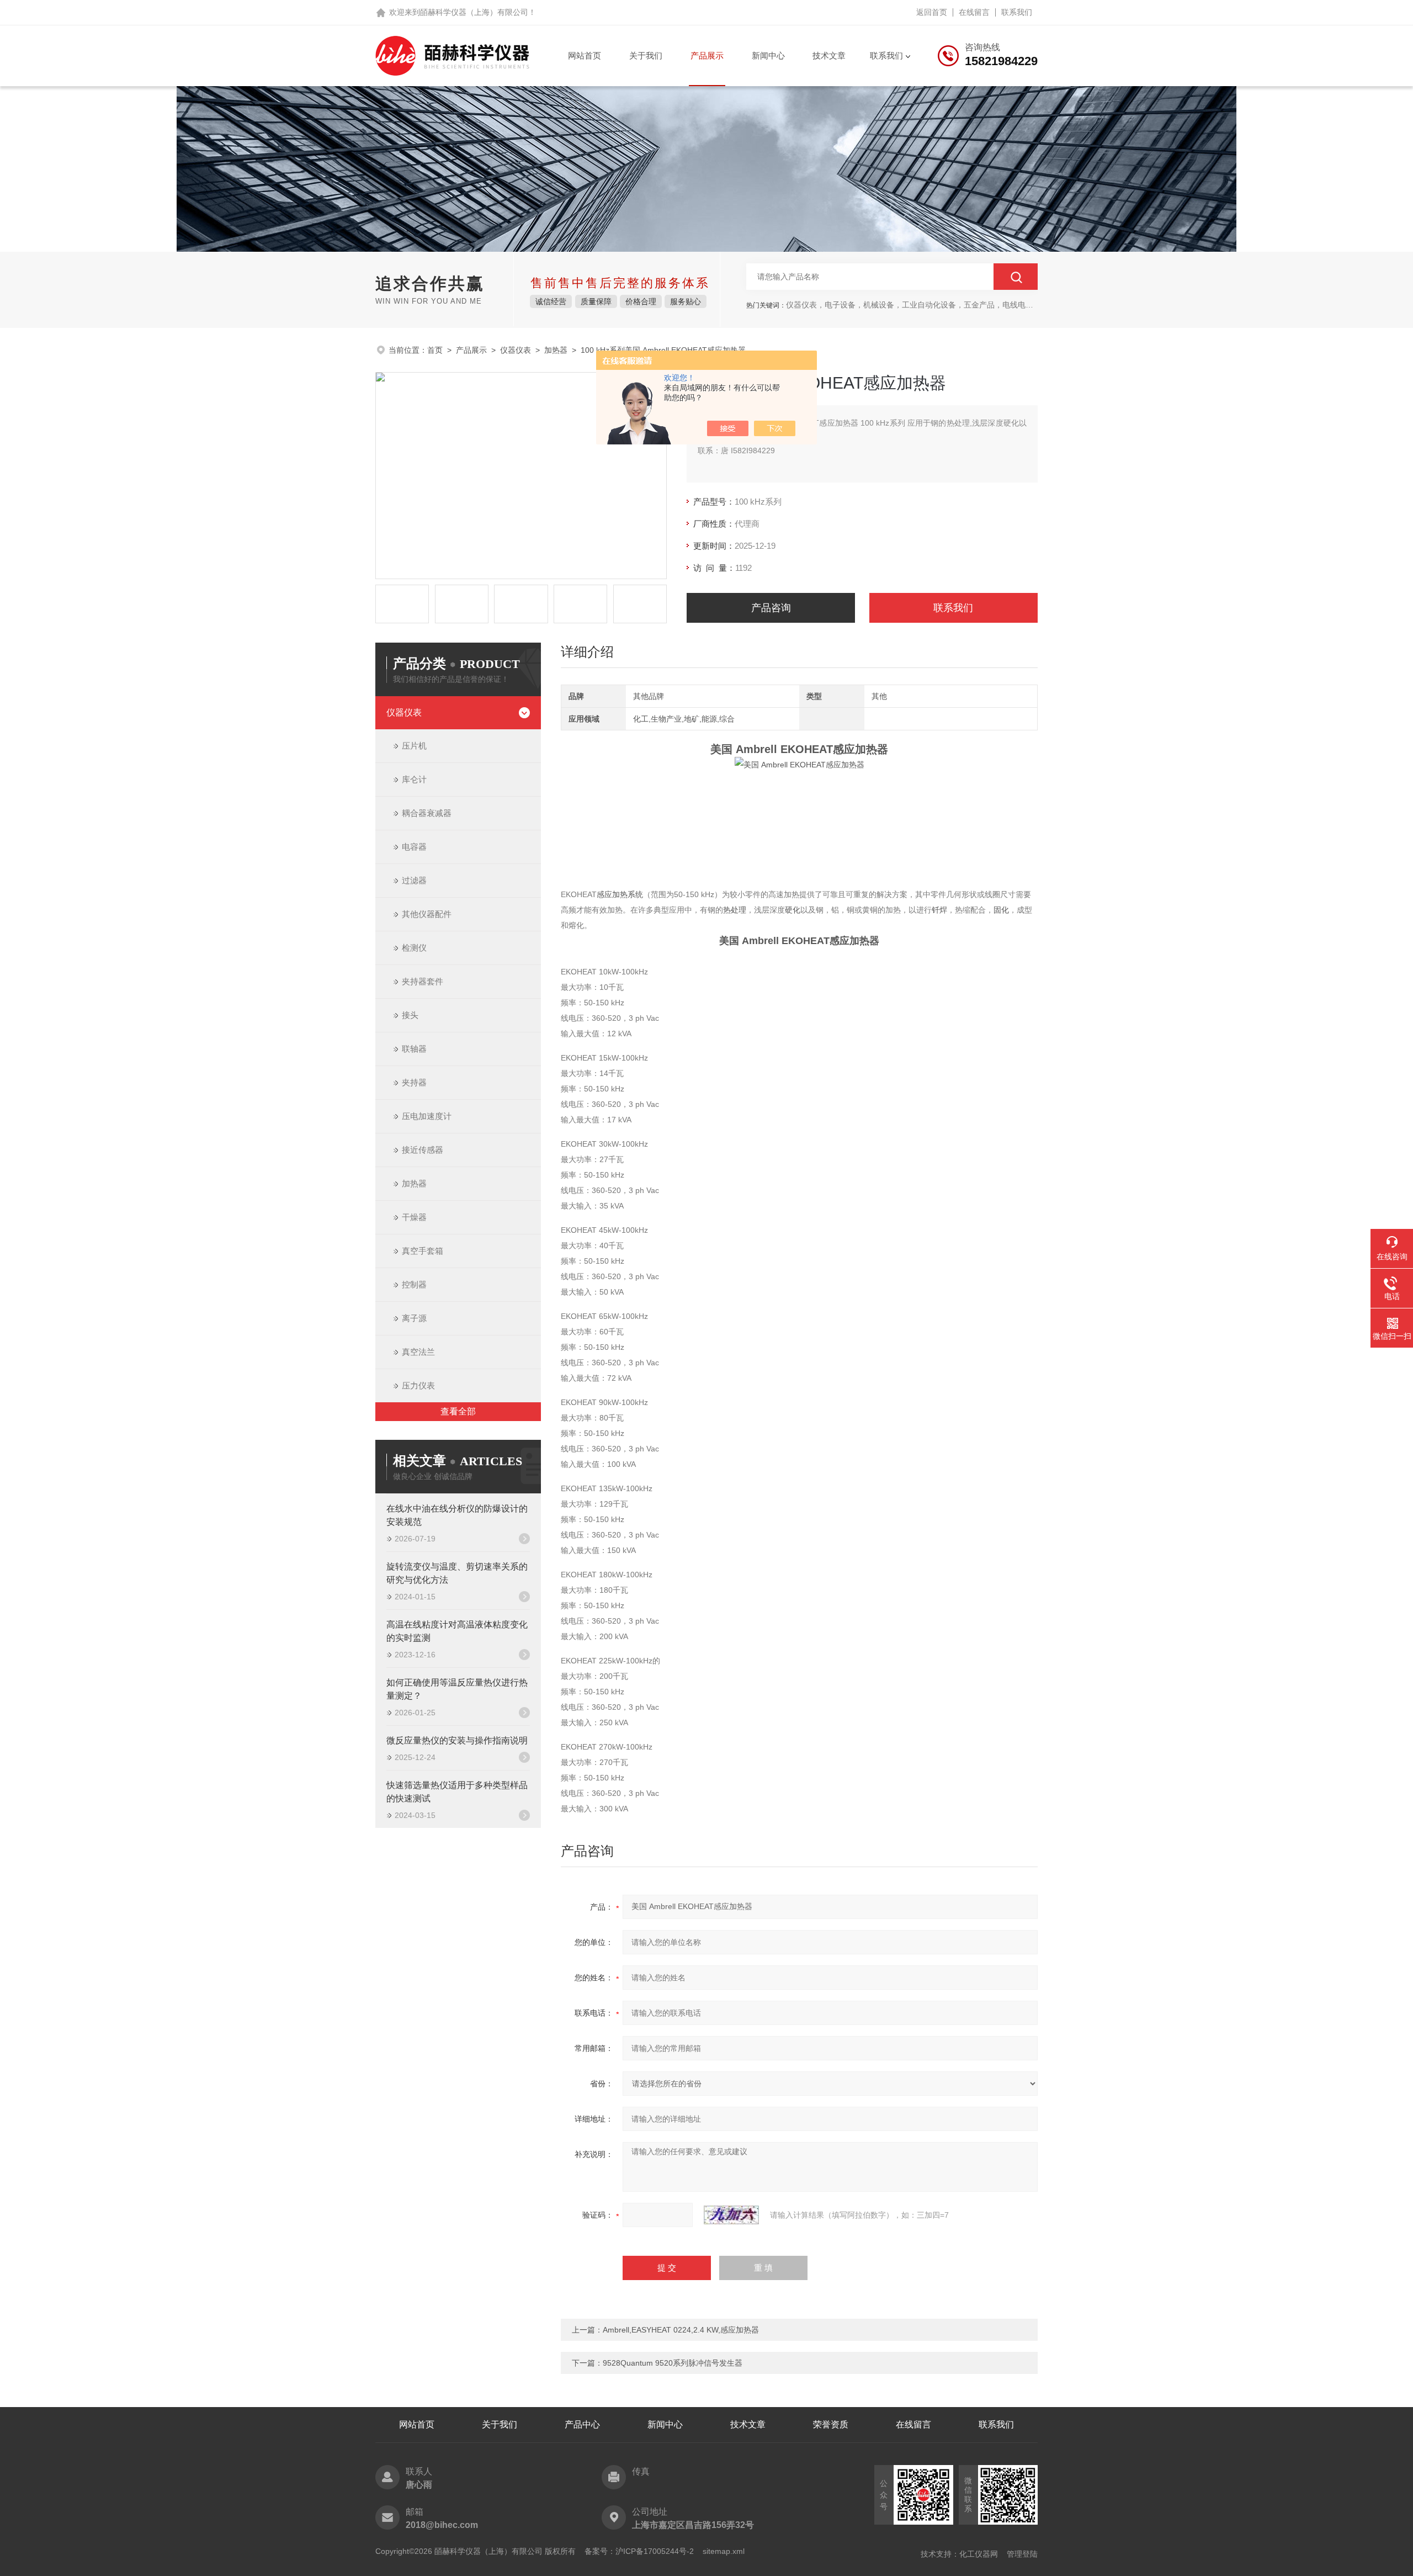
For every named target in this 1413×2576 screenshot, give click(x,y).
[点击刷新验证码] (731, 2215)
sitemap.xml (724, 2551)
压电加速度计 (427, 1116)
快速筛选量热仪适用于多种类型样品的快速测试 (457, 1792)
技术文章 (829, 55)
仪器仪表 (516, 350)
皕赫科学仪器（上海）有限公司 (474, 12)
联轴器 (414, 1049)
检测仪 (414, 948)
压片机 (414, 746)
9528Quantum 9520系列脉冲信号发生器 (673, 2363)
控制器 (414, 1284)
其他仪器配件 (427, 914)
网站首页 (585, 55)
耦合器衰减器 (427, 813)
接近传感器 (423, 1150)
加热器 (556, 350)
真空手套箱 (423, 1251)
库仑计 (414, 779)
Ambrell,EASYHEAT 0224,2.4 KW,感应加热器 (681, 2330)
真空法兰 (418, 1352)
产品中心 (582, 2424)
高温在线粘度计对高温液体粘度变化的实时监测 (457, 1631)
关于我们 (646, 55)
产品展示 (707, 55)
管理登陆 (1022, 2554)
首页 (435, 350)
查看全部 (458, 1411)
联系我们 (1017, 12)
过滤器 (414, 880)
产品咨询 (771, 608)
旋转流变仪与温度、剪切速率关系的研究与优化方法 (457, 1573)
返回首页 (932, 12)
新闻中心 (768, 55)
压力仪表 (418, 1385)
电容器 (414, 847)
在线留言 (974, 12)
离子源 (414, 1318)
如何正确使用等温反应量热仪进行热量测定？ (457, 1689)
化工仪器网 (979, 2554)
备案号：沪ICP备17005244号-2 (639, 2551)
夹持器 (414, 1082)
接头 (410, 1015)
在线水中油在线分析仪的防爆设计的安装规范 (457, 1515)
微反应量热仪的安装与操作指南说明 (457, 1740)
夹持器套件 (423, 981)
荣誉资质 (831, 2424)
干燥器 (414, 1217)
